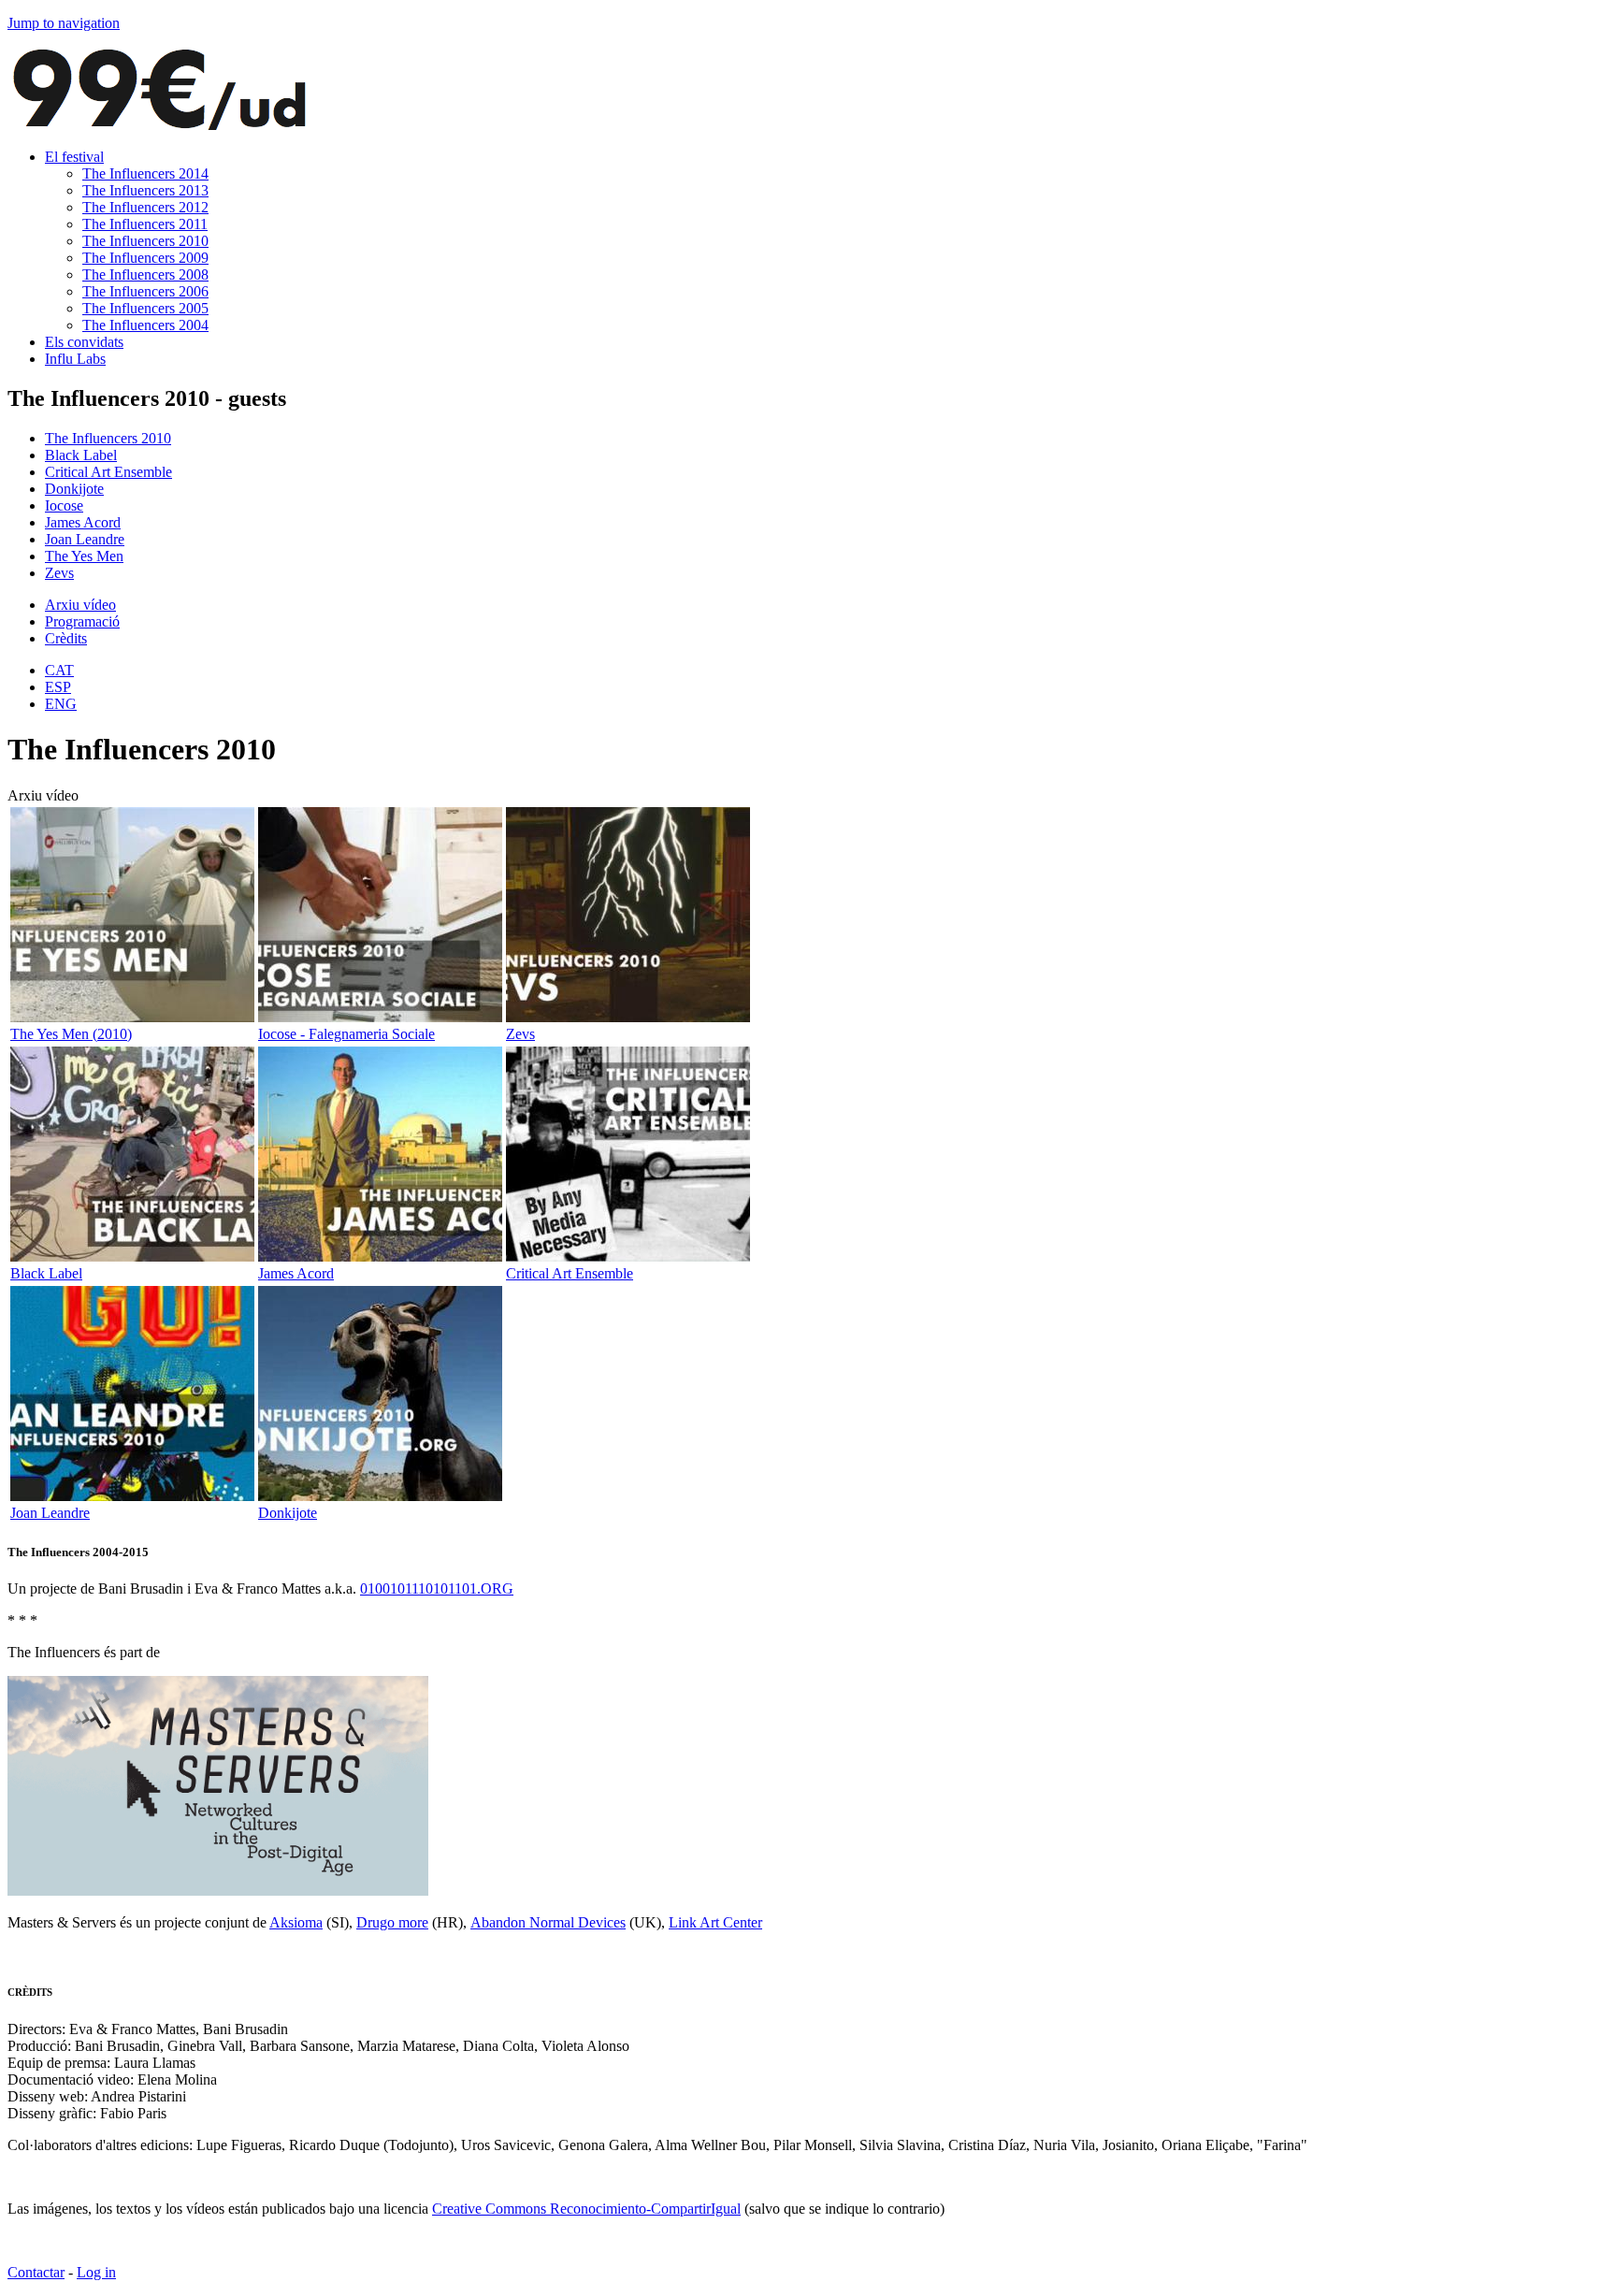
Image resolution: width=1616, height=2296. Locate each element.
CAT (59, 670)
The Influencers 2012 (145, 207)
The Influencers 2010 (145, 241)
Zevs (59, 573)
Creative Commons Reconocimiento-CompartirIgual (586, 2209)
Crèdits (66, 638)
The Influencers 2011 (145, 224)
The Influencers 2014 (145, 173)
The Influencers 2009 (145, 258)
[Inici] (159, 125)
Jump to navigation (64, 23)
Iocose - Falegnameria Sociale (346, 1034)
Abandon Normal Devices (548, 1922)
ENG (61, 704)
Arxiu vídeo (80, 605)
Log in (96, 2272)
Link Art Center (715, 1922)
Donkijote (74, 489)
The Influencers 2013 (145, 190)
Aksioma (296, 1922)
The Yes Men (84, 556)
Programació (82, 621)
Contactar (36, 2272)
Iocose (64, 505)
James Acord (83, 522)
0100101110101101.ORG (437, 1588)
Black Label (81, 455)
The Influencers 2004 (145, 325)
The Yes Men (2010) (71, 1034)
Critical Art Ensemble (108, 472)
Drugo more (392, 1922)
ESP (58, 687)
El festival (74, 157)
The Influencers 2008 (145, 274)
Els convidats (84, 342)
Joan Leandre (85, 539)
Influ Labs (75, 359)
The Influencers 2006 (145, 291)
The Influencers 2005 (145, 308)
